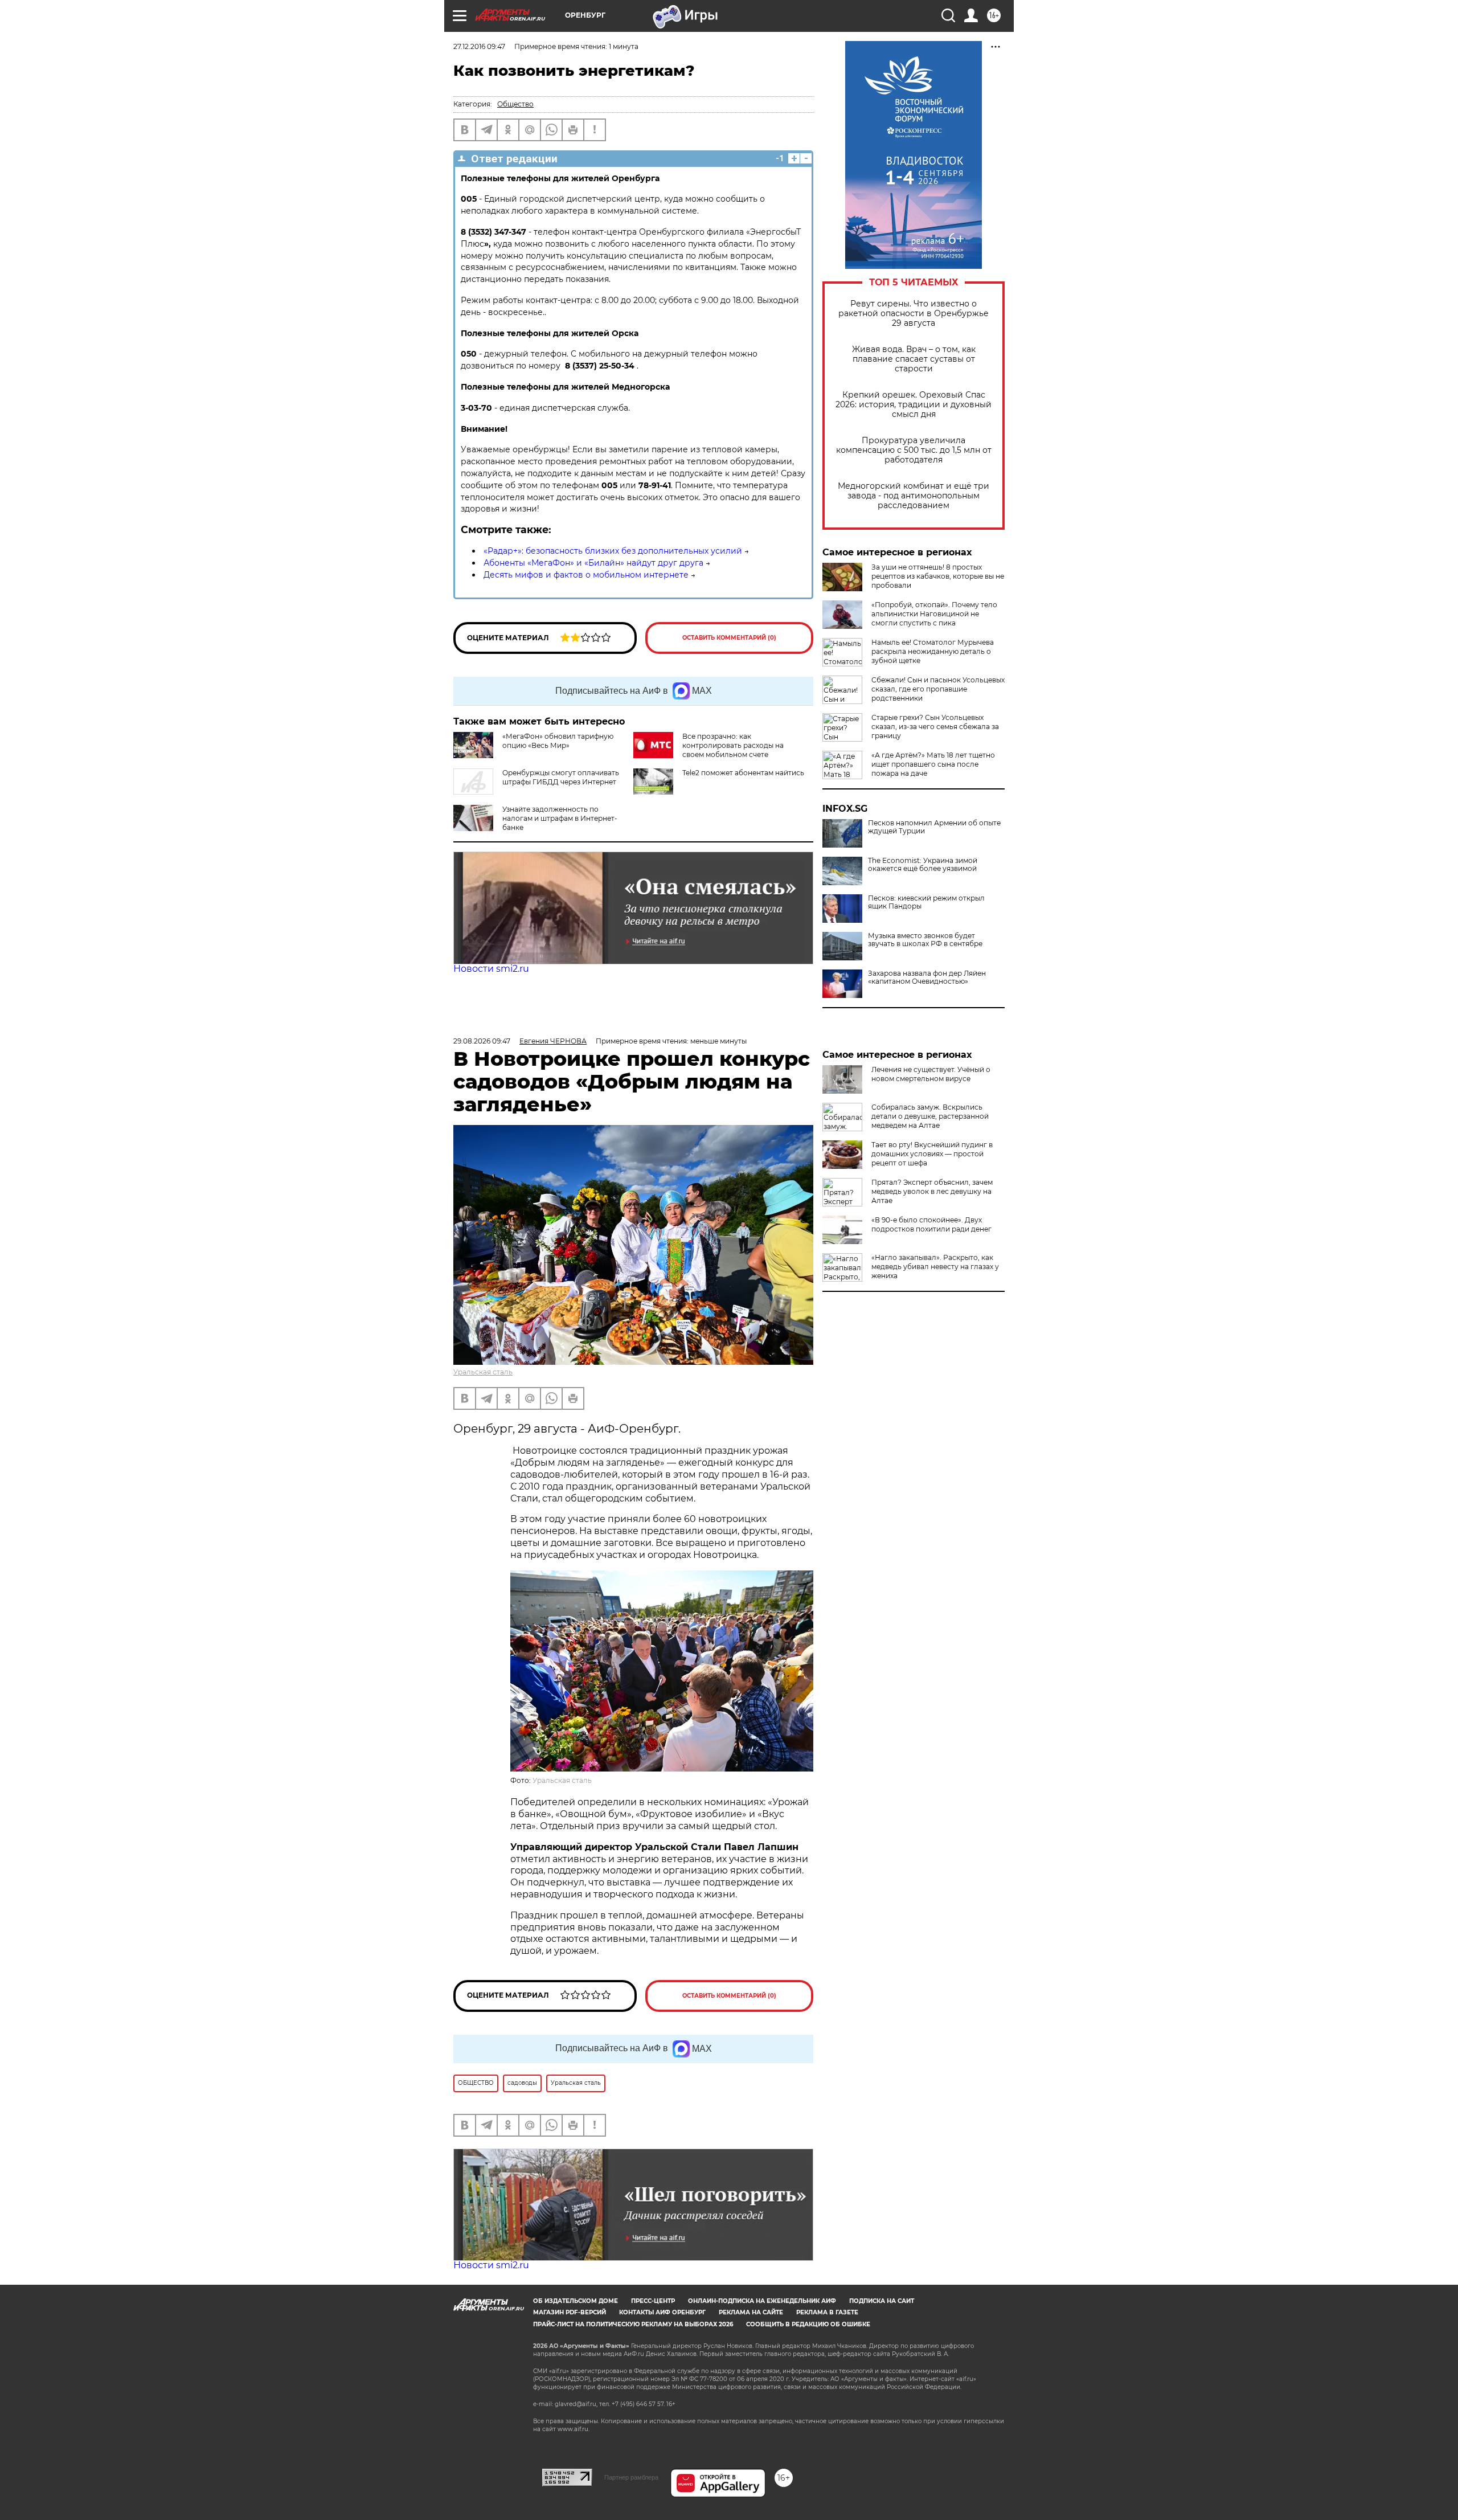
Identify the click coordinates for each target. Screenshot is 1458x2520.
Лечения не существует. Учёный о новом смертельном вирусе (931, 1074)
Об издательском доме (576, 2301)
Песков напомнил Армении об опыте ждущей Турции (934, 827)
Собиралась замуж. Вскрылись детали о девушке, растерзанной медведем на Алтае (930, 1116)
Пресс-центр (653, 2301)
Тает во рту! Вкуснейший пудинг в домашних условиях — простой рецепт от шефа (932, 1154)
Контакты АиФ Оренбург (662, 2312)
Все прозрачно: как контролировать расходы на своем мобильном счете (733, 745)
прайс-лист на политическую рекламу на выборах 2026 (633, 2324)
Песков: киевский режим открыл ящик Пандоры (926, 902)
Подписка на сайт (882, 2301)
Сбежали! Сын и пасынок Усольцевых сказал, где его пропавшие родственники (938, 689)
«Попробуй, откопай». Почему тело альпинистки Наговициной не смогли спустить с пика (934, 614)
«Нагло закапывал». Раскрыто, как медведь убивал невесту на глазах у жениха (935, 1267)
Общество (515, 104)
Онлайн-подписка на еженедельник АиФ (762, 2301)
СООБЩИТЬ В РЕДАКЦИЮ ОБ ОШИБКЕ (808, 2324)
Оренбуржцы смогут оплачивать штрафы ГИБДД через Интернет (561, 777)
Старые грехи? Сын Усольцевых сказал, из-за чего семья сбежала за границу (935, 727)
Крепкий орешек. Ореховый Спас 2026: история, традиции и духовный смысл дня (914, 405)
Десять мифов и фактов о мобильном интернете (586, 575)
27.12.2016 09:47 (479, 46)
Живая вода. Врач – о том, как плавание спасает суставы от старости (914, 359)
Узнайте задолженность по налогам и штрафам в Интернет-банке (560, 818)
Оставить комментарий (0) (729, 638)
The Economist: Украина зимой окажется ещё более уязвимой (923, 865)
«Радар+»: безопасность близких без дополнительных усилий (613, 551)
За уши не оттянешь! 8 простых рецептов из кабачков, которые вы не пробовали (938, 576)
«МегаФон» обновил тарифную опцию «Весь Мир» (558, 741)
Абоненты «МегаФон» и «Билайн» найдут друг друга (593, 563)
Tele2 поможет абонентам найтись (743, 773)
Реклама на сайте (751, 2312)
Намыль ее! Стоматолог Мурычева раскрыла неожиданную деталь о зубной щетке (933, 651)
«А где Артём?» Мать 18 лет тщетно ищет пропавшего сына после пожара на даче (933, 764)
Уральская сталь (483, 1372)
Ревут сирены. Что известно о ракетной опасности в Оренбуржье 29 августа (914, 314)
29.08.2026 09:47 (482, 1041)
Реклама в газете (827, 2312)
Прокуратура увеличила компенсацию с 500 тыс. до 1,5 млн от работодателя (914, 450)
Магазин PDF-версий (570, 2312)
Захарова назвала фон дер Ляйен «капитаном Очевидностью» (927, 977)
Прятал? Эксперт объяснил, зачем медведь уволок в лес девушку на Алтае (932, 1191)
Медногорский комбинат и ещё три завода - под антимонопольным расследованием (914, 496)
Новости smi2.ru (491, 969)
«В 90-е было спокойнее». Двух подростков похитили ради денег (931, 1224)
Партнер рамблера (631, 2477)
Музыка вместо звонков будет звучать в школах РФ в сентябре (925, 940)
